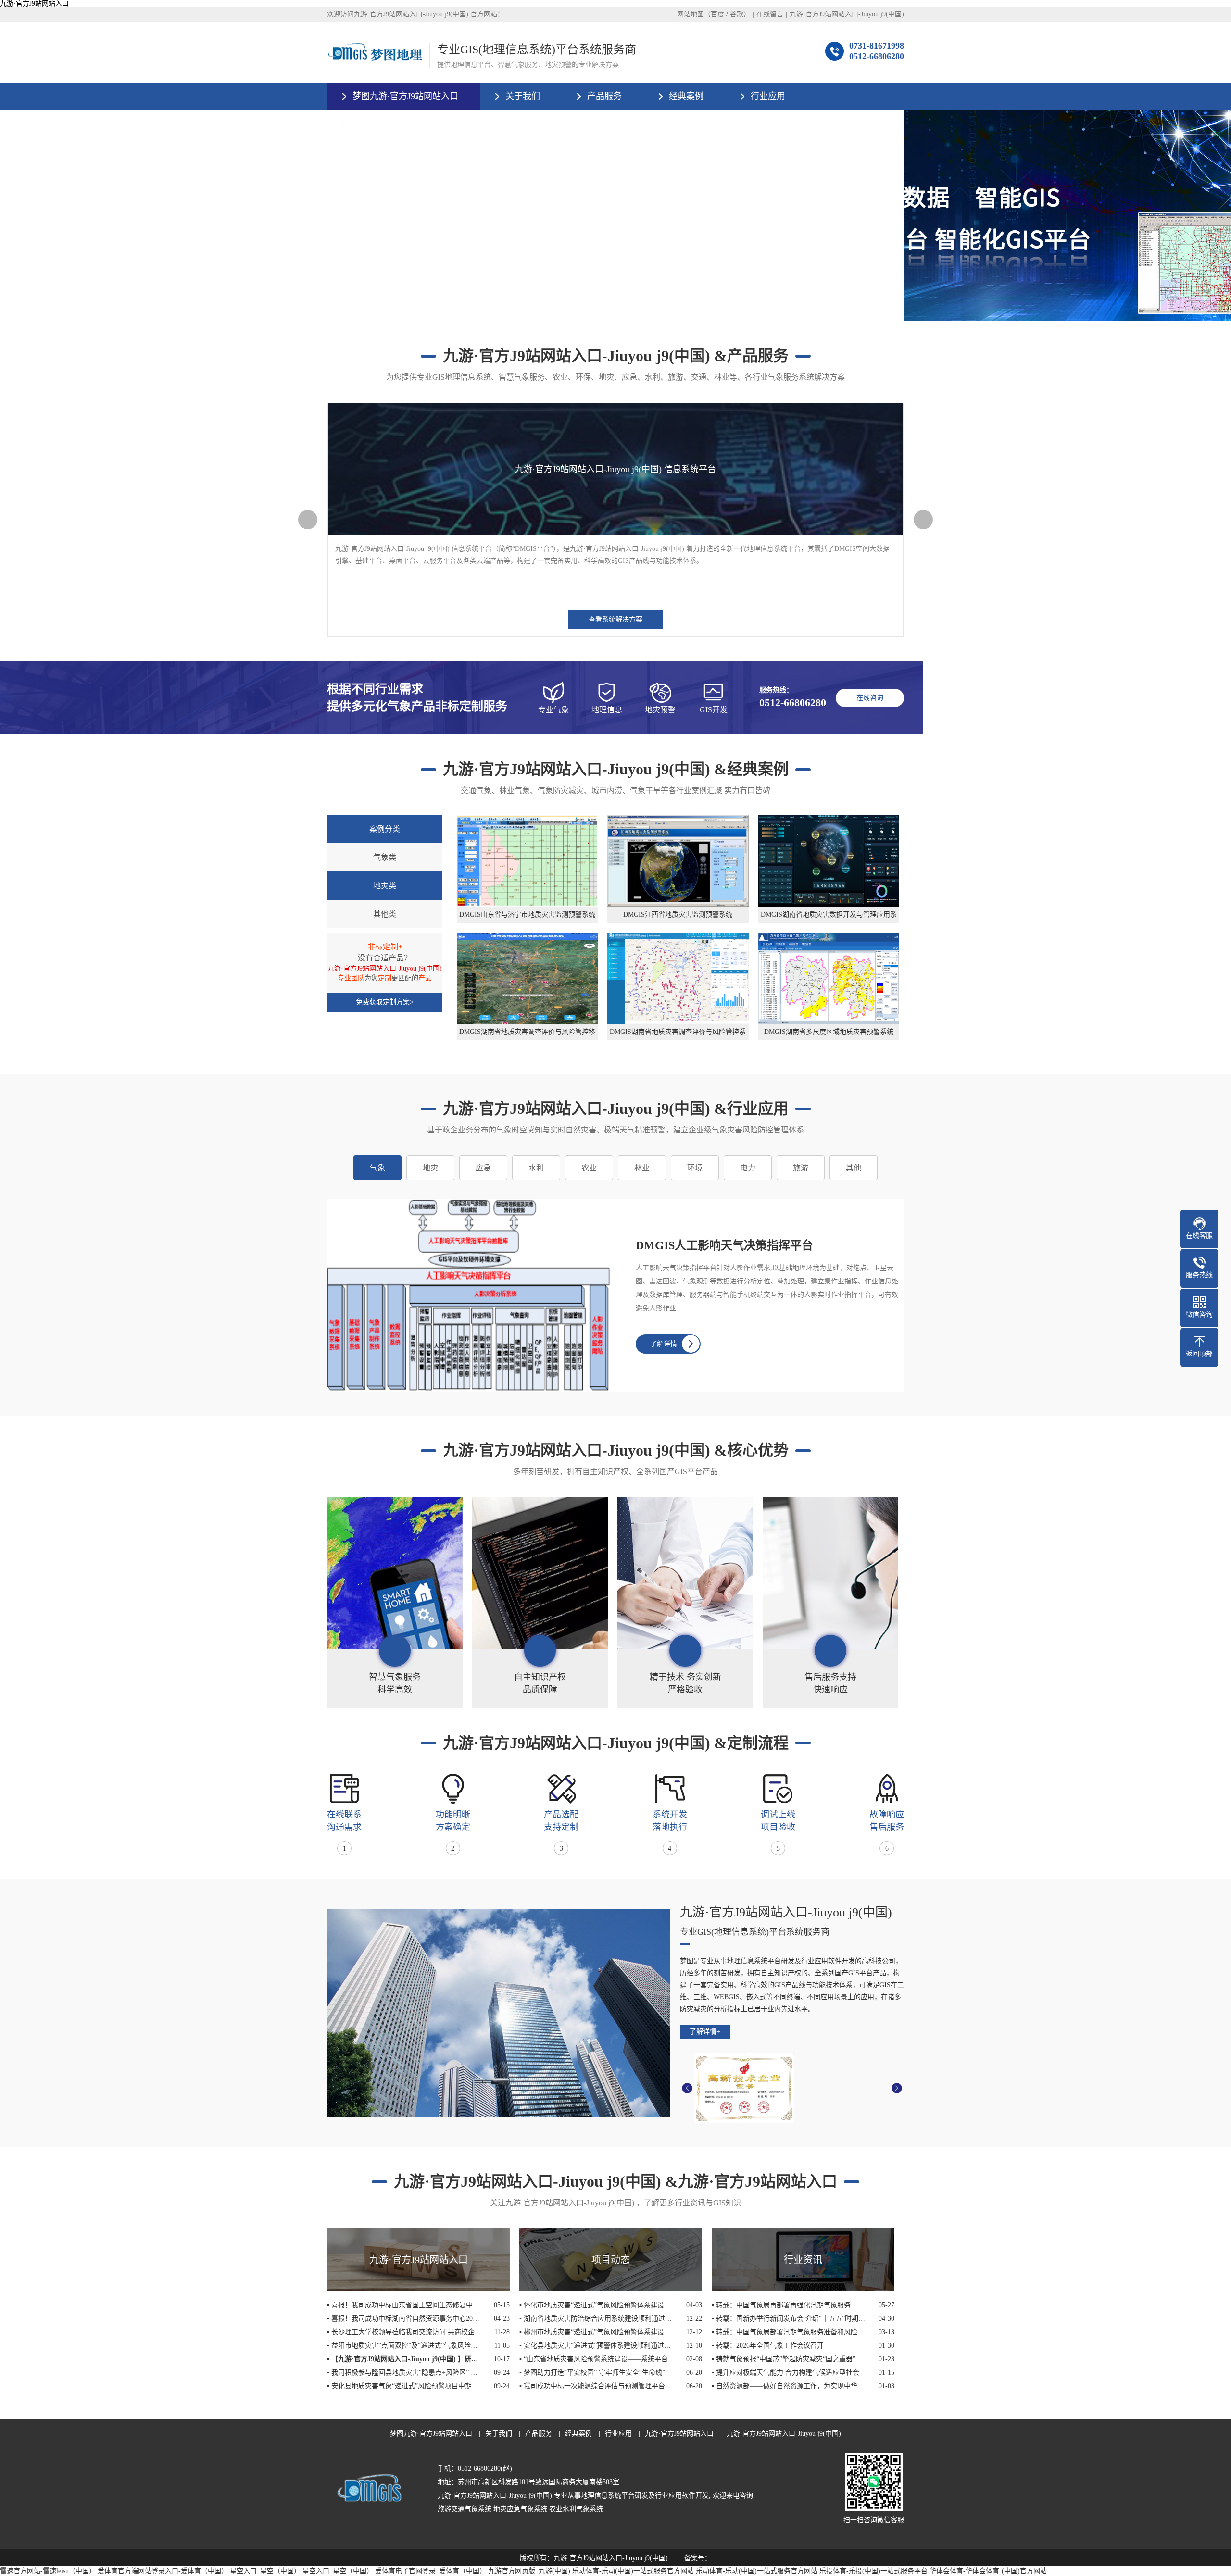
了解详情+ (705, 2032)
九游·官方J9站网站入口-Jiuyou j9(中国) (847, 14)
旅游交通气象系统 (465, 2509)
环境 (695, 1168)
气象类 (385, 857)
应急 (483, 1168)
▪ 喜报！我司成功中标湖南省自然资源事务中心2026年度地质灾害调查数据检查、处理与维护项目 (405, 2319)
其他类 (385, 914)
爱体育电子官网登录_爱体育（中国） (431, 2571)
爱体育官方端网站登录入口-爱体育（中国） (163, 2571)
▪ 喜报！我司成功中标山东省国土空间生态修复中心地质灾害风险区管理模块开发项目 (405, 2305)
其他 (854, 1168)
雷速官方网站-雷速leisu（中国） (48, 2571)
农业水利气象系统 (576, 2509)
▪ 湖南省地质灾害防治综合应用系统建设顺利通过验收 (597, 2319)
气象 (377, 1168)
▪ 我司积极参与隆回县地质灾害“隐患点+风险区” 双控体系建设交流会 (405, 2372)
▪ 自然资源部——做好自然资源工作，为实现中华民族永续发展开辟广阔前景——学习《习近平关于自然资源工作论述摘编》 (789, 2386)
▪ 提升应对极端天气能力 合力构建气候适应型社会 (785, 2372)
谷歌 (737, 14)
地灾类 (385, 886)
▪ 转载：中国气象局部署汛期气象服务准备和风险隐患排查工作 (789, 2332)
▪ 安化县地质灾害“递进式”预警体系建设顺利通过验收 (597, 2346)
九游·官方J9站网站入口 (34, 4)
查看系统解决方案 (615, 619)
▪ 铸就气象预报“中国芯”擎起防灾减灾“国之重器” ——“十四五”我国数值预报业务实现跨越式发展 (789, 2359)
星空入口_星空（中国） (265, 2571)
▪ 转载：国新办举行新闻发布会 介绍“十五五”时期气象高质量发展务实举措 (789, 2319)
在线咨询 (870, 698)
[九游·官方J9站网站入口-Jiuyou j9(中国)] (375, 52)
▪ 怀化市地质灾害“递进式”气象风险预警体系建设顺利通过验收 (597, 2305)
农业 (589, 1168)
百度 (717, 14)
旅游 (801, 1168)
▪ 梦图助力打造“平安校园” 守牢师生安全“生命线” (592, 2372)
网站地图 (691, 14)
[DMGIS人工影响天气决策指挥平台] (477, 1295)
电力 (748, 1168)
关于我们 (523, 96)
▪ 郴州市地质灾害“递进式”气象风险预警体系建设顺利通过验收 (597, 2332)
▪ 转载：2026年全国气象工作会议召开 (768, 2346)
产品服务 (604, 96)
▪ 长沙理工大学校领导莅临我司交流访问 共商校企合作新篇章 (405, 2332)
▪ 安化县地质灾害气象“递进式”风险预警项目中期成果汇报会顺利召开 (405, 2386)
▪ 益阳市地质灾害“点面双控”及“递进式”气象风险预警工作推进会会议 (405, 2346)
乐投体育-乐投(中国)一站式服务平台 (873, 2571)
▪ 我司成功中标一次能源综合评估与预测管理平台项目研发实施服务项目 (597, 2386)
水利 (536, 1168)
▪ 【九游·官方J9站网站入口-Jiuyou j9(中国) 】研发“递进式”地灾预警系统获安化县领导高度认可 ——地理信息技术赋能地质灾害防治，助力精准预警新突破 (405, 2359)
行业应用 (768, 96)
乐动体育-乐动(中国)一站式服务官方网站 (633, 2571)
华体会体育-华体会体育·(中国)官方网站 (988, 2571)
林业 (642, 1168)
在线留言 (770, 14)
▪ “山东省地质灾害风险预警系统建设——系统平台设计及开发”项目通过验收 (597, 2359)
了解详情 (664, 1344)
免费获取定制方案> (385, 1002)
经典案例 (686, 96)
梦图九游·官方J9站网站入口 (405, 96)
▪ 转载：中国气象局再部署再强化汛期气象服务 (781, 2305)
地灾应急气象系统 (520, 2509)
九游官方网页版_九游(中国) (529, 2571)
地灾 (430, 1168)
